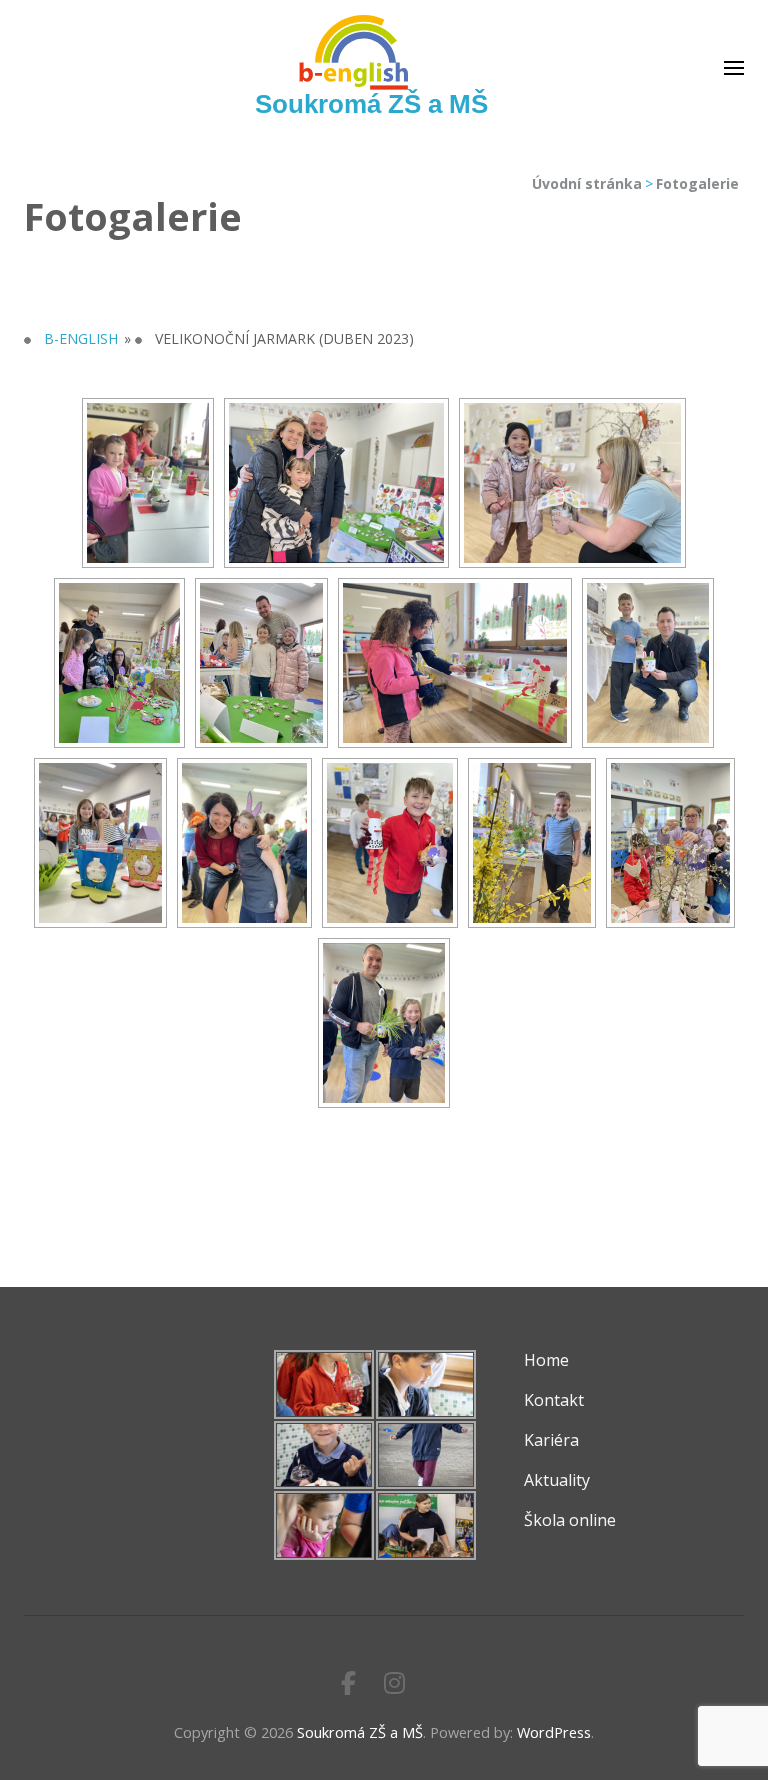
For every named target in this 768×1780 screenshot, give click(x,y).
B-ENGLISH (81, 338)
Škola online (570, 1520)
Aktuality (557, 1480)
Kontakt (554, 1400)
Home (546, 1360)
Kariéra (551, 1440)
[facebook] (348, 1682)
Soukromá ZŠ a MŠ (371, 104)
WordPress (554, 1732)
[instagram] (394, 1682)
